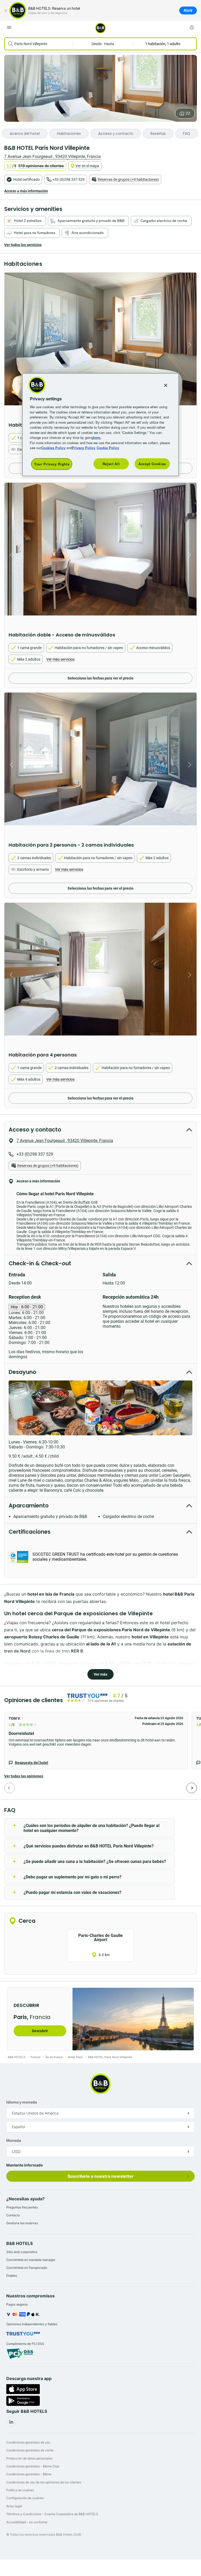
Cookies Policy (53, 448)
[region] (100, 425)
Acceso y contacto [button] (35, 1130)
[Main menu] (9, 28)
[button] (96, 1741)
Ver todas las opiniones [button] (24, 1776)
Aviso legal (14, 2506)
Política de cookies (20, 2490)
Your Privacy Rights (52, 464)
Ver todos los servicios (23, 245)
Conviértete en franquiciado (27, 2268)
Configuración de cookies (25, 2498)
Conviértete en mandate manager (31, 2260)
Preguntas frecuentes (22, 2207)
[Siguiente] (192, 1788)
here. (97, 437)
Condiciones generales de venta (30, 2450)
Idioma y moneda (22, 2102)
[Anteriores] (9, 1788)
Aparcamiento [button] (29, 1505)
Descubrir (40, 2031)
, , (52, 156)
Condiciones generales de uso (28, 2442)
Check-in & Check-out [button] (40, 1263)
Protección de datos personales (29, 2458)
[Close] (166, 385)
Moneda (14, 2140)
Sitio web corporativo (22, 2252)
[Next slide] (191, 345)
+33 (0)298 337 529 (68, 179)
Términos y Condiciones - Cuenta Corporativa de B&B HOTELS (52, 2514)
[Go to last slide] (10, 345)
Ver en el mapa (87, 166)
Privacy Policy (84, 448)
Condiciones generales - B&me (29, 2474)
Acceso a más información (26, 191)
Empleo (12, 2275)
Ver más (100, 1674)
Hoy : (27, 1307)
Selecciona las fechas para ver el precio (100, 678)
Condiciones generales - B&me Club (33, 2466)
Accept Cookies (152, 464)
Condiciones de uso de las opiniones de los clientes (44, 2482)
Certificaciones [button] (30, 1532)
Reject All (111, 464)
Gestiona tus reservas (22, 2223)
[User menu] (192, 28)
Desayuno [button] (23, 1372)
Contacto (13, 2215)
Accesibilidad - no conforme (27, 2522)
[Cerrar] (6, 10)
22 (188, 113)
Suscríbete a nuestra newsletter (101, 2176)
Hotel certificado (26, 179)
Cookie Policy (108, 448)
